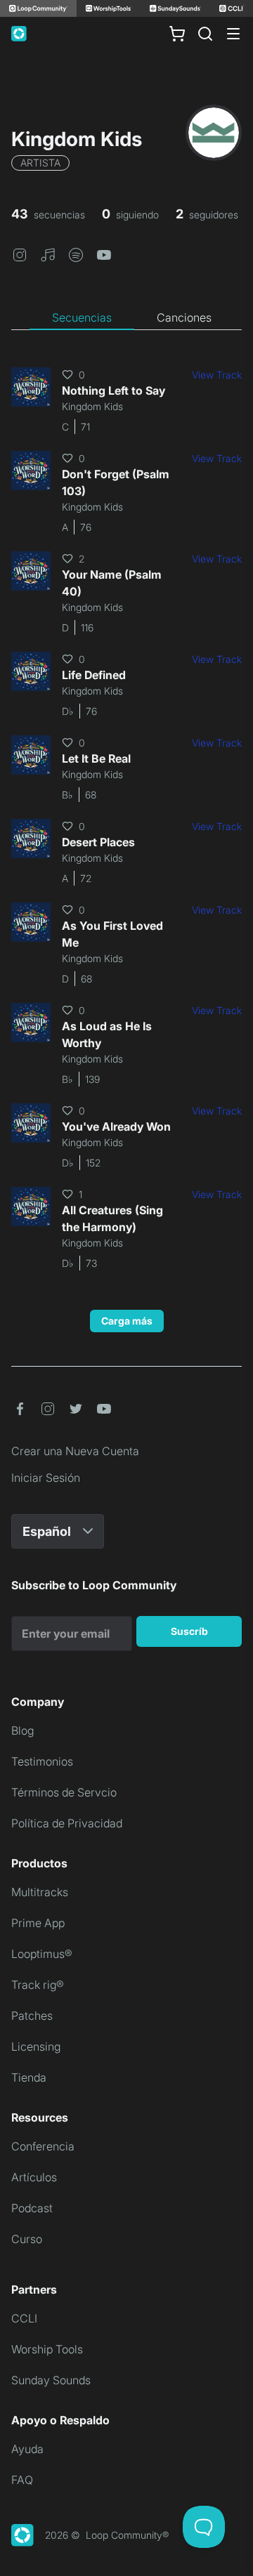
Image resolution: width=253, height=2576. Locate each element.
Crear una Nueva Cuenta (75, 1451)
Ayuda (27, 2449)
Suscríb (189, 1631)
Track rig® (38, 1985)
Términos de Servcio (64, 1792)
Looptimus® (42, 1954)
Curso (27, 2239)
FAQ (22, 2480)
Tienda (29, 2077)
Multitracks (40, 1892)
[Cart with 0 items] (177, 34)
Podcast (32, 2208)
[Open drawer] (233, 34)
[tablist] (126, 318)
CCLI (24, 2318)
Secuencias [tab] (82, 317)
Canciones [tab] (184, 317)
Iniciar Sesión (46, 1478)
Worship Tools (47, 2349)
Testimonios (42, 1761)
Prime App (38, 1923)
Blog (22, 1730)
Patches (32, 2016)
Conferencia (43, 2146)
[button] (20, 254)
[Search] (205, 34)
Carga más (127, 1321)
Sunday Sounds (51, 2380)
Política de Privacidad (67, 1823)
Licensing (36, 2046)
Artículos (34, 2177)
